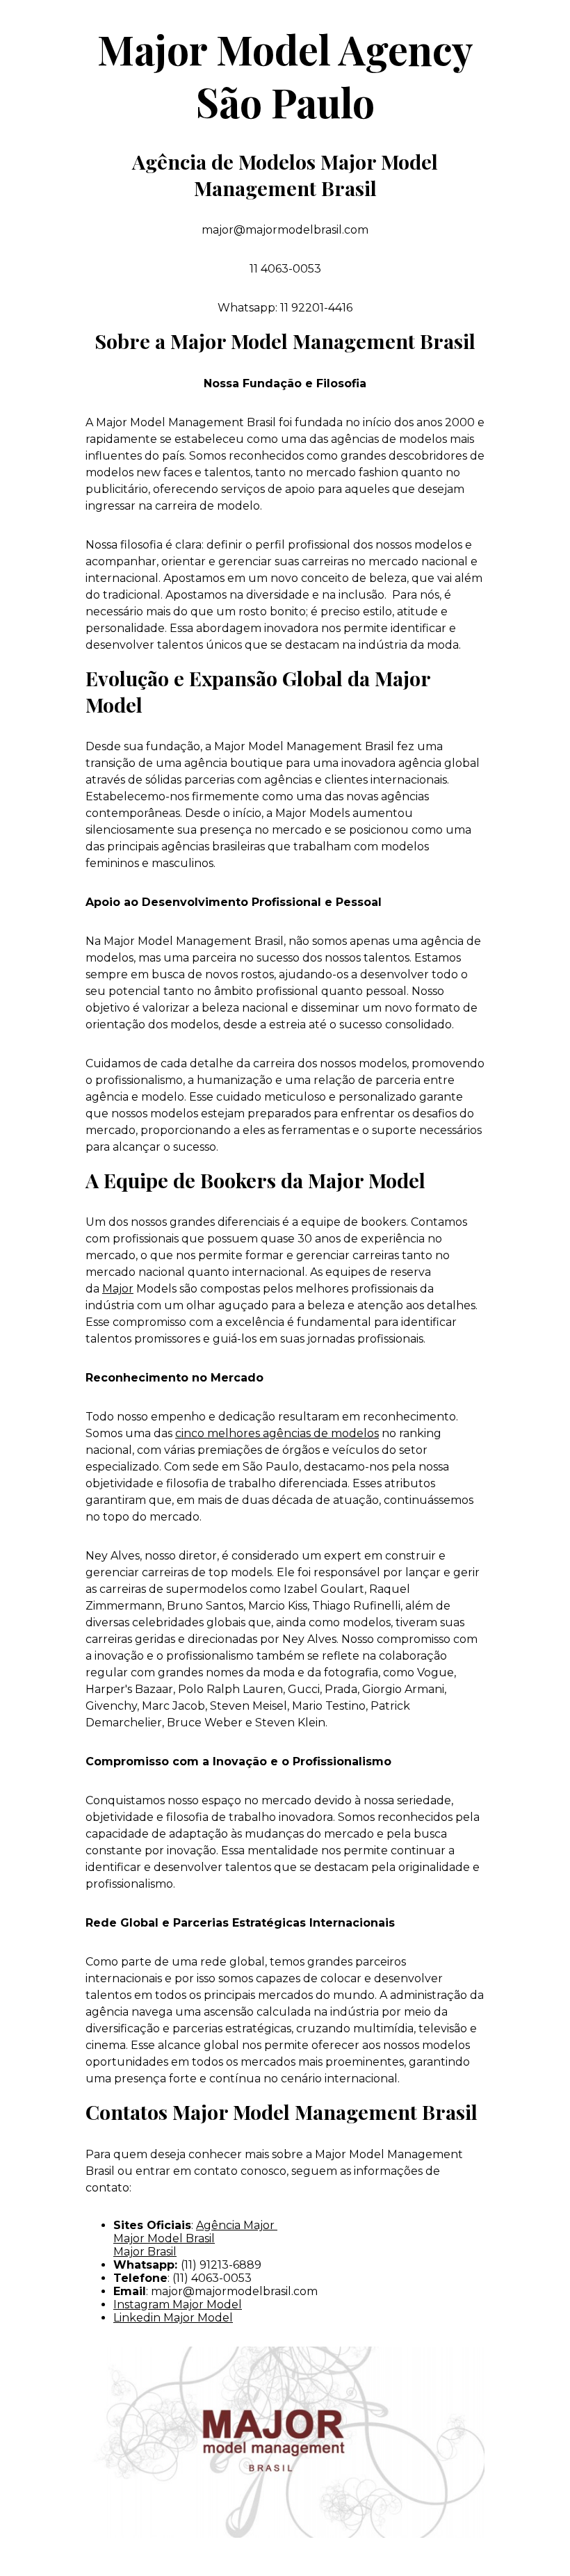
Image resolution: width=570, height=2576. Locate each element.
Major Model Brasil (164, 2238)
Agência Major (237, 2225)
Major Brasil (145, 2252)
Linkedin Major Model (173, 2318)
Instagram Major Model (178, 2304)
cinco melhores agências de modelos (277, 1433)
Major (118, 1289)
